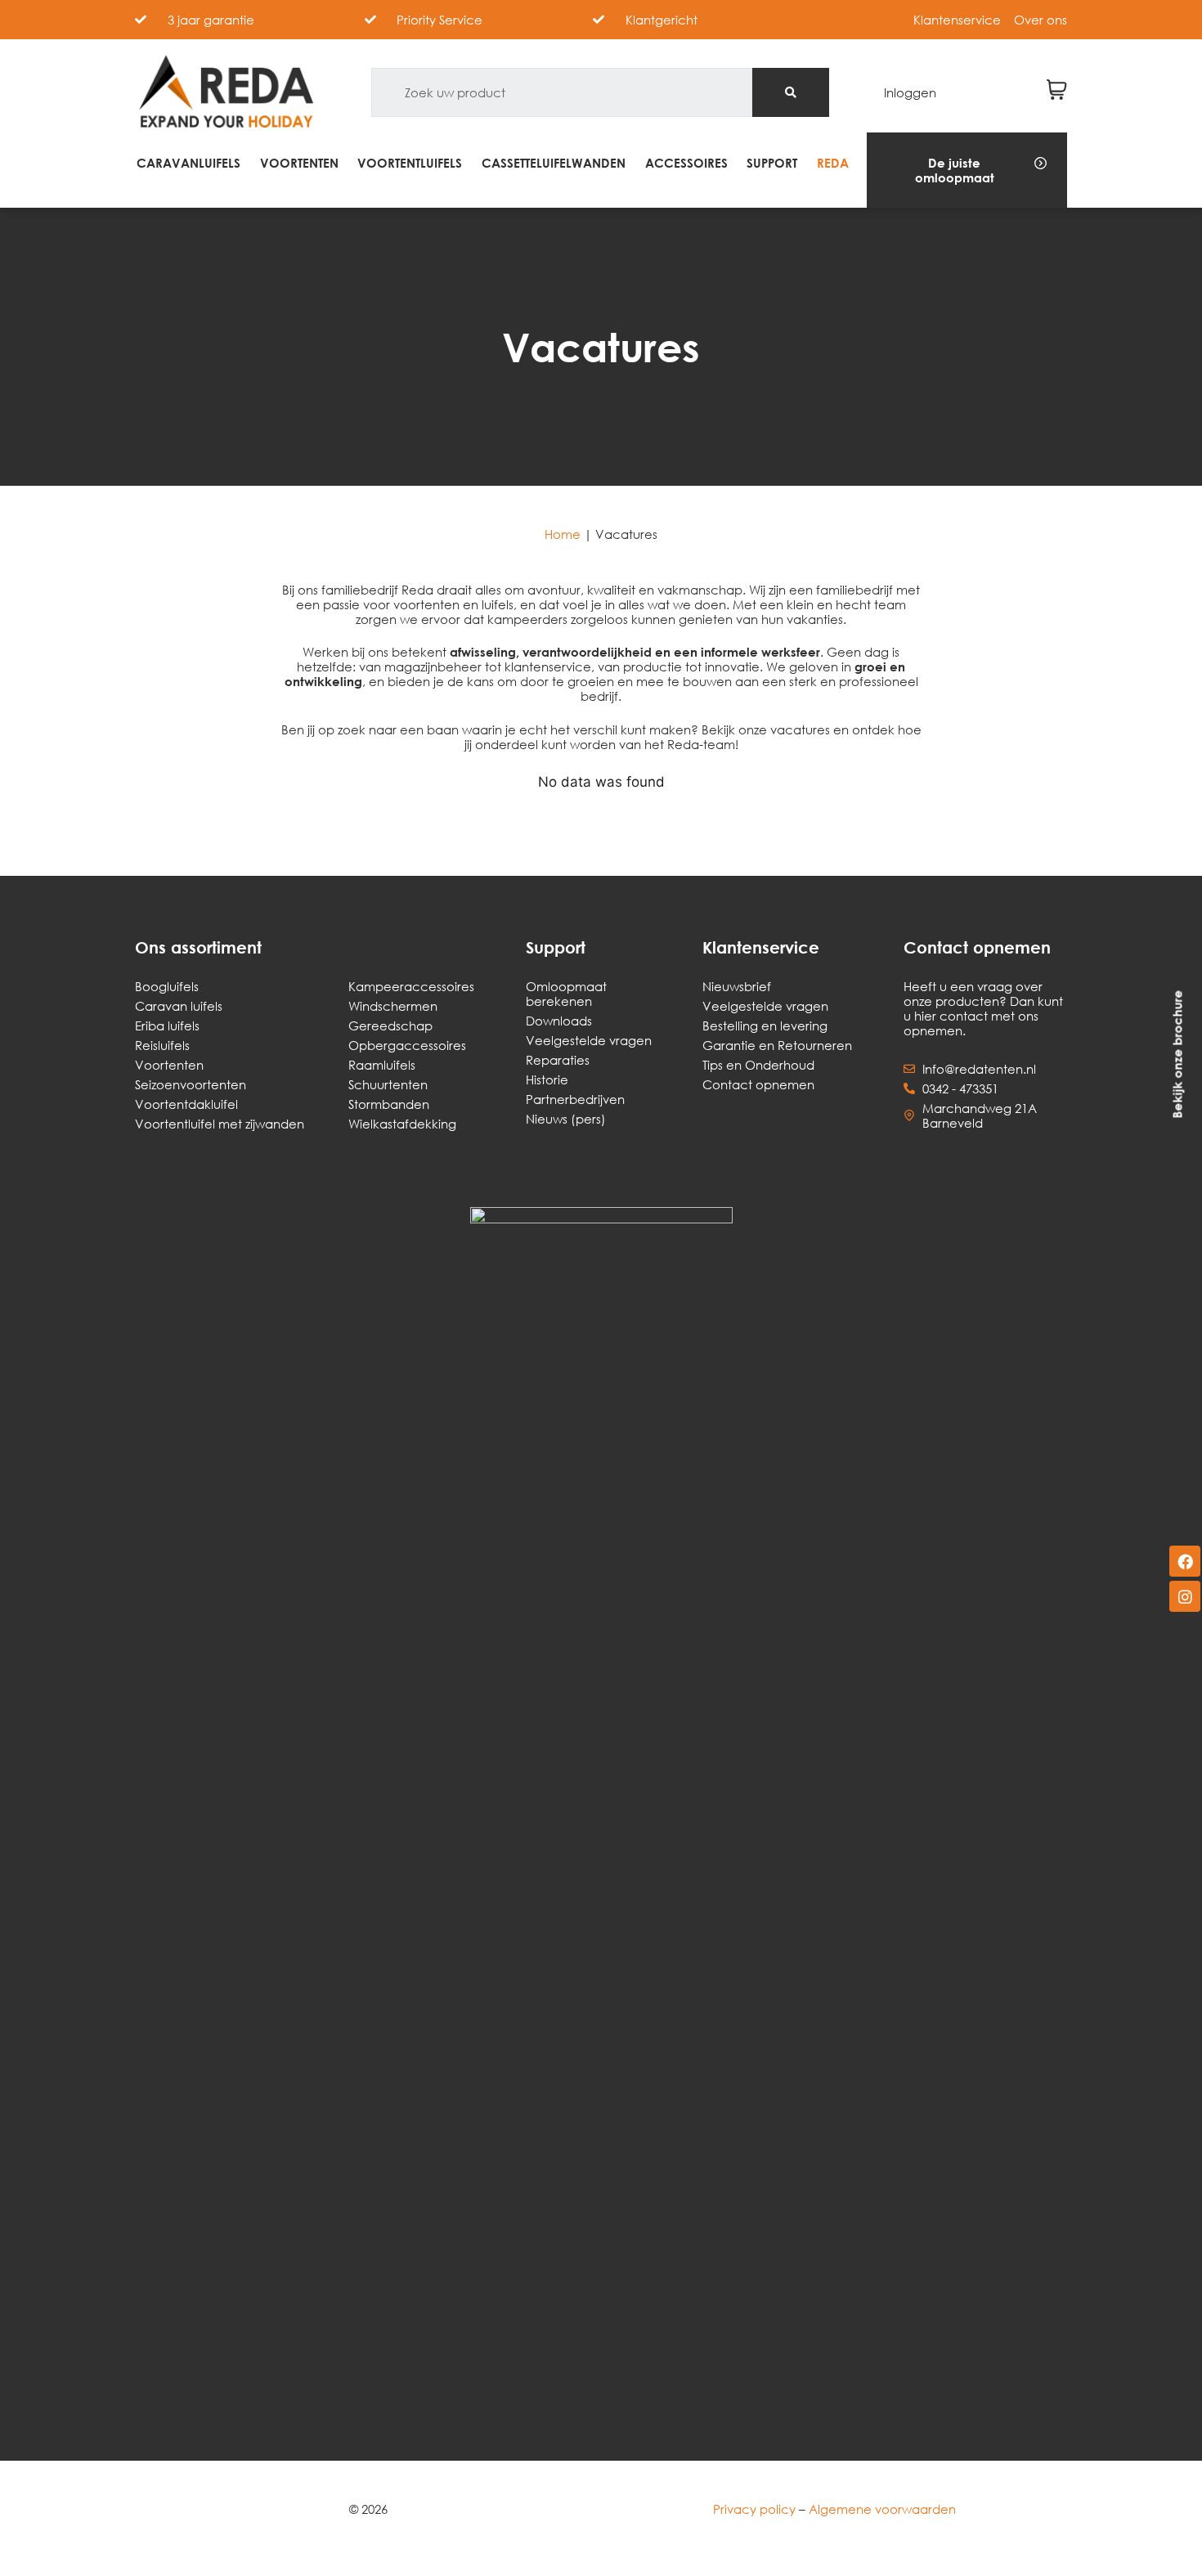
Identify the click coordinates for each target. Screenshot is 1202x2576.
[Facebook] (1185, 1561)
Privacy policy (754, 2509)
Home (563, 534)
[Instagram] (1185, 1596)
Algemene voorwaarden (882, 2509)
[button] (967, 170)
